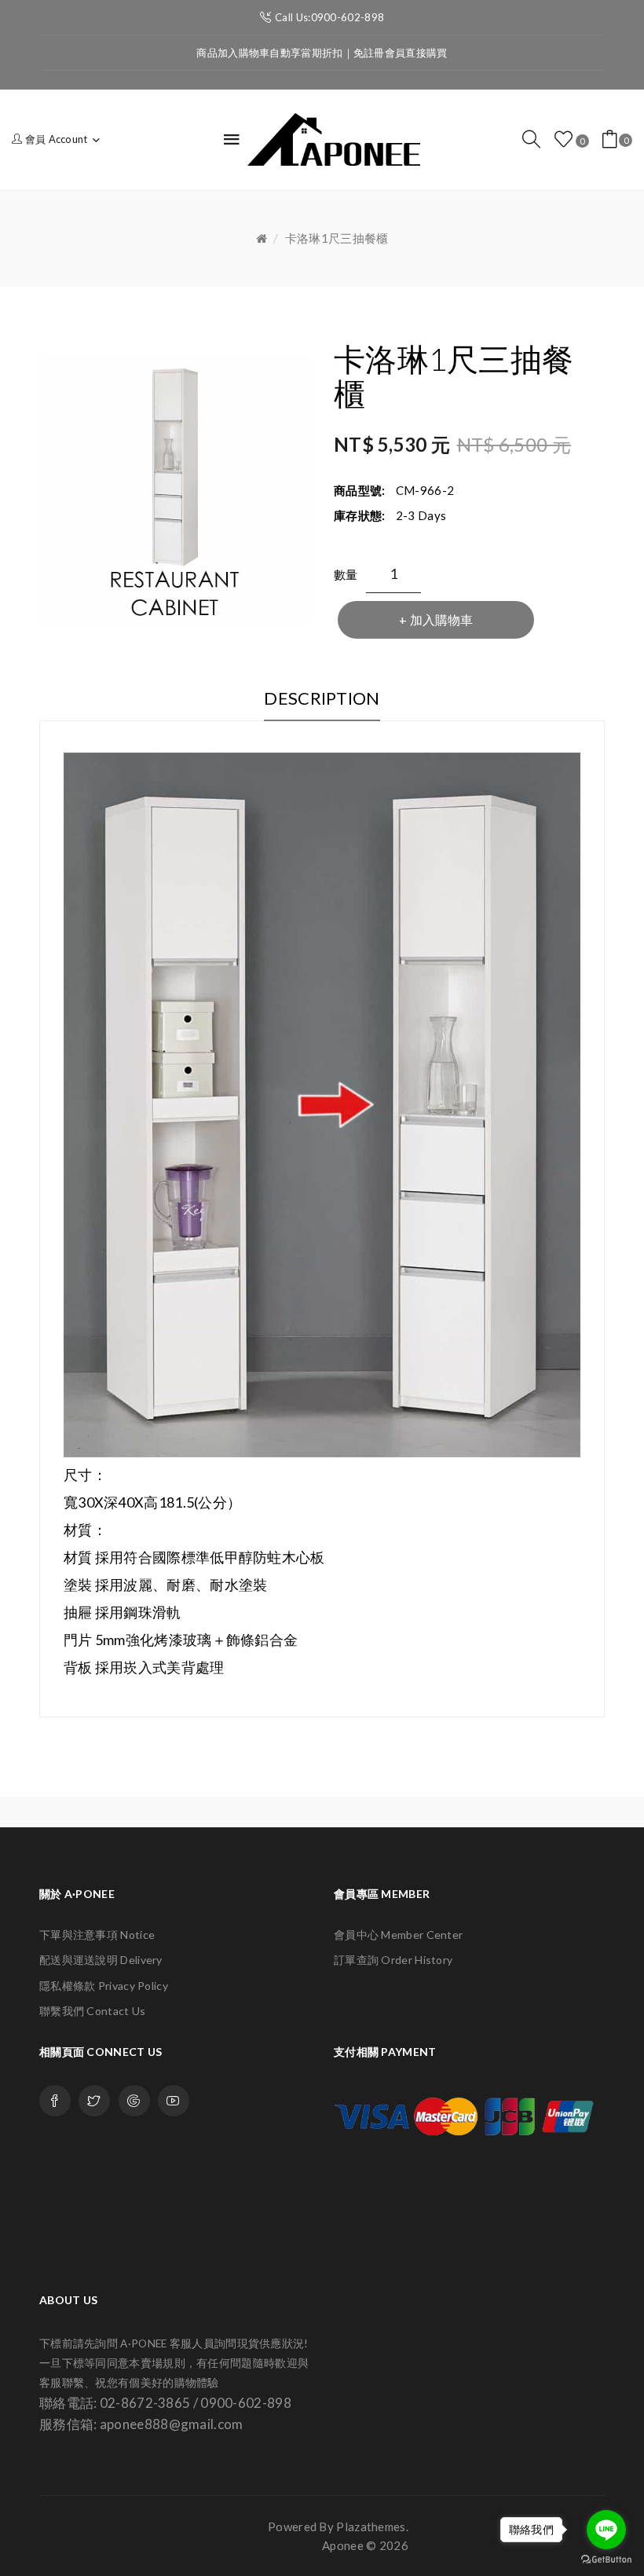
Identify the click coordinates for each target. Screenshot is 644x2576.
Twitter (94, 2101)
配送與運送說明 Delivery (101, 1960)
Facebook (55, 2101)
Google (134, 2101)
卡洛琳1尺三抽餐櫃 (337, 238)
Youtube (174, 2101)
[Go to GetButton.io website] (606, 2560)
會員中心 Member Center (398, 1935)
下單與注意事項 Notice (97, 1935)
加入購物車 (441, 619)
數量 (346, 574)
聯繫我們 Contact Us (93, 2011)
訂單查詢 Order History (393, 1960)
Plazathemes (371, 2527)
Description (322, 698)
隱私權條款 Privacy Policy (104, 1986)
